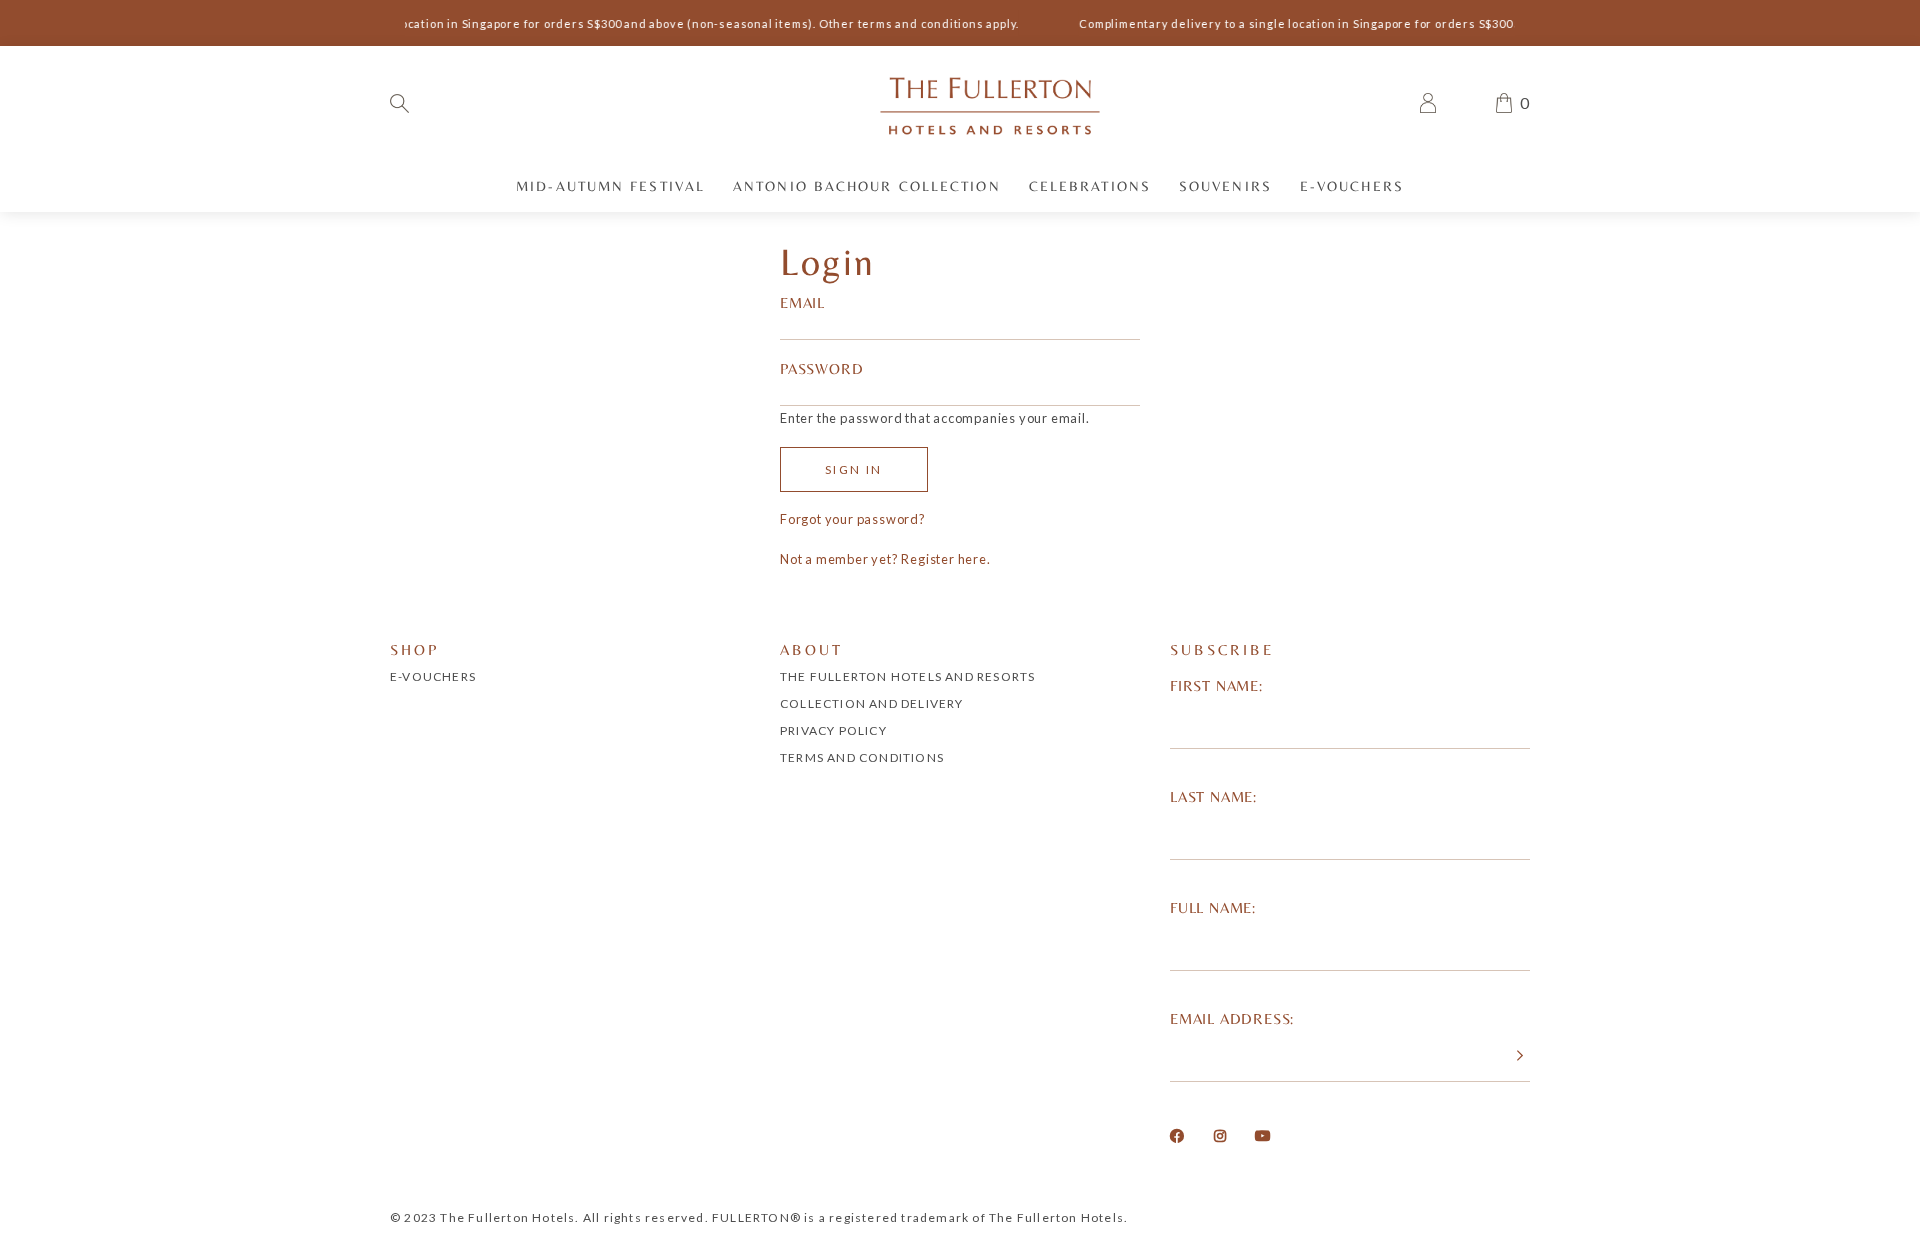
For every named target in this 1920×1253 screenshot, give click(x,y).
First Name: (1216, 685)
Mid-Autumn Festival (610, 186)
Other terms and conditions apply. (913, 23)
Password (821, 368)
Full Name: (1213, 907)
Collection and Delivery (872, 703)
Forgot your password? (853, 519)
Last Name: (1213, 796)
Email (802, 302)
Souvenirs (1225, 186)
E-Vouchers (1352, 186)
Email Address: (1232, 1018)
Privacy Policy (833, 730)
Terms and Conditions (862, 757)
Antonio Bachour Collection (867, 186)
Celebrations (1090, 186)
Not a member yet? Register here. (885, 559)
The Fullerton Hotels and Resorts (907, 676)
